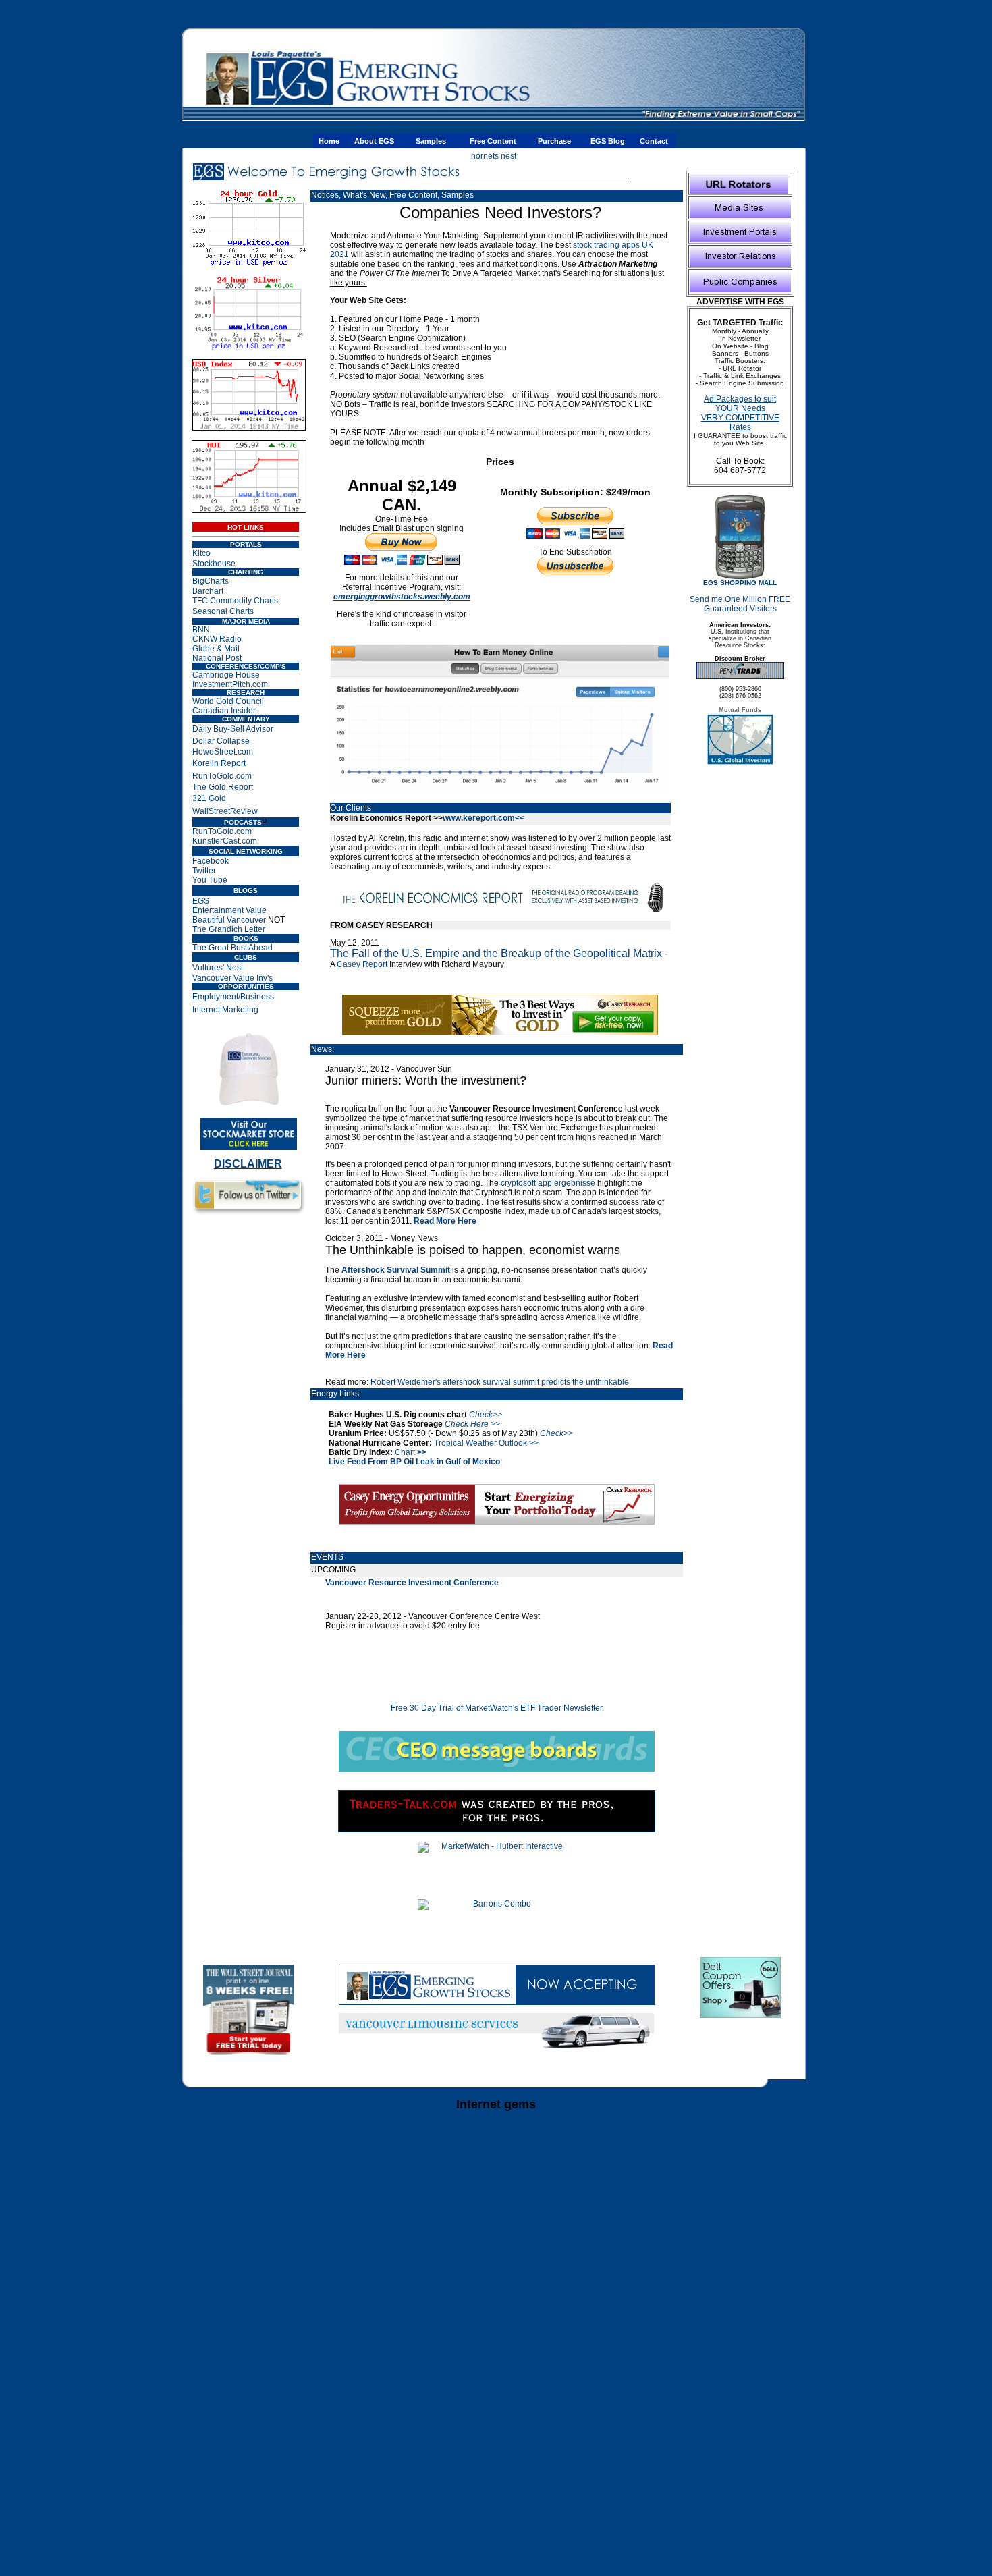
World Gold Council (228, 701)
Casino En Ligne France (496, 2344)
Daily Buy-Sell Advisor (233, 729)
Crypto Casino (496, 2127)
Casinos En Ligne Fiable (496, 2488)
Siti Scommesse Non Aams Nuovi (496, 2516)
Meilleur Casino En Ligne (496, 2469)
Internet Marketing (225, 1010)
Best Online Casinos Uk (496, 2325)
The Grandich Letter (229, 929)
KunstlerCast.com (225, 841)
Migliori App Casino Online (496, 2382)
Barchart (208, 591)
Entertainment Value (229, 910)
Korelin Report (219, 763)
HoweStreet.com (223, 752)
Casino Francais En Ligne (496, 2563)
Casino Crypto (496, 2353)
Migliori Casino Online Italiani (496, 2334)
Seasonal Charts (223, 611)
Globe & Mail (216, 649)
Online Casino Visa (496, 2410)
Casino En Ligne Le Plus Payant (496, 2525)
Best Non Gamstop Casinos (496, 2193)
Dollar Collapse (221, 741)
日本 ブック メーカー (496, 2420)
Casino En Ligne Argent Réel (496, 2431)
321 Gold (209, 798)
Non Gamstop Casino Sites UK (496, 2202)
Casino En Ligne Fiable (496, 2401)
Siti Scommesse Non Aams (496, 2136)
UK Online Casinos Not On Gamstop (496, 2164)
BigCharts (211, 581)
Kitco (201, 553)
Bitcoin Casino (496, 2363)
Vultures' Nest (218, 968)
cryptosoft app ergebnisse (548, 1183)
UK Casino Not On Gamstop (496, 2183)
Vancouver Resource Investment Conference (412, 1583)
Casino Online (496, 2249)
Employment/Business (233, 997)
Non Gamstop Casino (318, 10)
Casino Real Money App (496, 2450)
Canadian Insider (224, 711)
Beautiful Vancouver (229, 920)
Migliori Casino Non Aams (496, 2391)
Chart (411, 1452)
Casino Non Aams (496, 2544)
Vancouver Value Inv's (232, 978)
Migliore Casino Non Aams (496, 2478)
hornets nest (494, 156)
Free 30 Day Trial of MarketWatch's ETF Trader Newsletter (497, 1708)
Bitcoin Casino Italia (496, 2506)
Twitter (204, 871)
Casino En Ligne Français (496, 2497)
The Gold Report (223, 787)
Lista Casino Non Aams (496, 2535)
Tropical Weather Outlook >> (486, 1443)
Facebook (211, 861)
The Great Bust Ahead (232, 948)
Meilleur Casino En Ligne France (496, 2287)
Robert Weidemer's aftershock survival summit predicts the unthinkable (500, 1382)
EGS (201, 901)
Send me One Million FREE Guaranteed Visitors (740, 604)
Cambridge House (226, 675)
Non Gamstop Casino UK (496, 2212)
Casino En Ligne (496, 2459)
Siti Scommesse (685, 10)
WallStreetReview (225, 811)
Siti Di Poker (620, 10)
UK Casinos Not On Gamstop (530, 10)
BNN (201, 630)
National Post (217, 658)
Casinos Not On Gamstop (417, 10)
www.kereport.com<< (484, 818)
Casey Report (362, 964)
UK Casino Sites (496, 2259)
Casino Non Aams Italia (496, 2174)
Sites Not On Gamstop (496, 2221)
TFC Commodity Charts (235, 601)
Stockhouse (214, 564)
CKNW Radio (217, 639)
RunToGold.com (222, 776)
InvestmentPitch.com (230, 684)
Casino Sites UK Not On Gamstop (496, 2315)
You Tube (210, 880)
